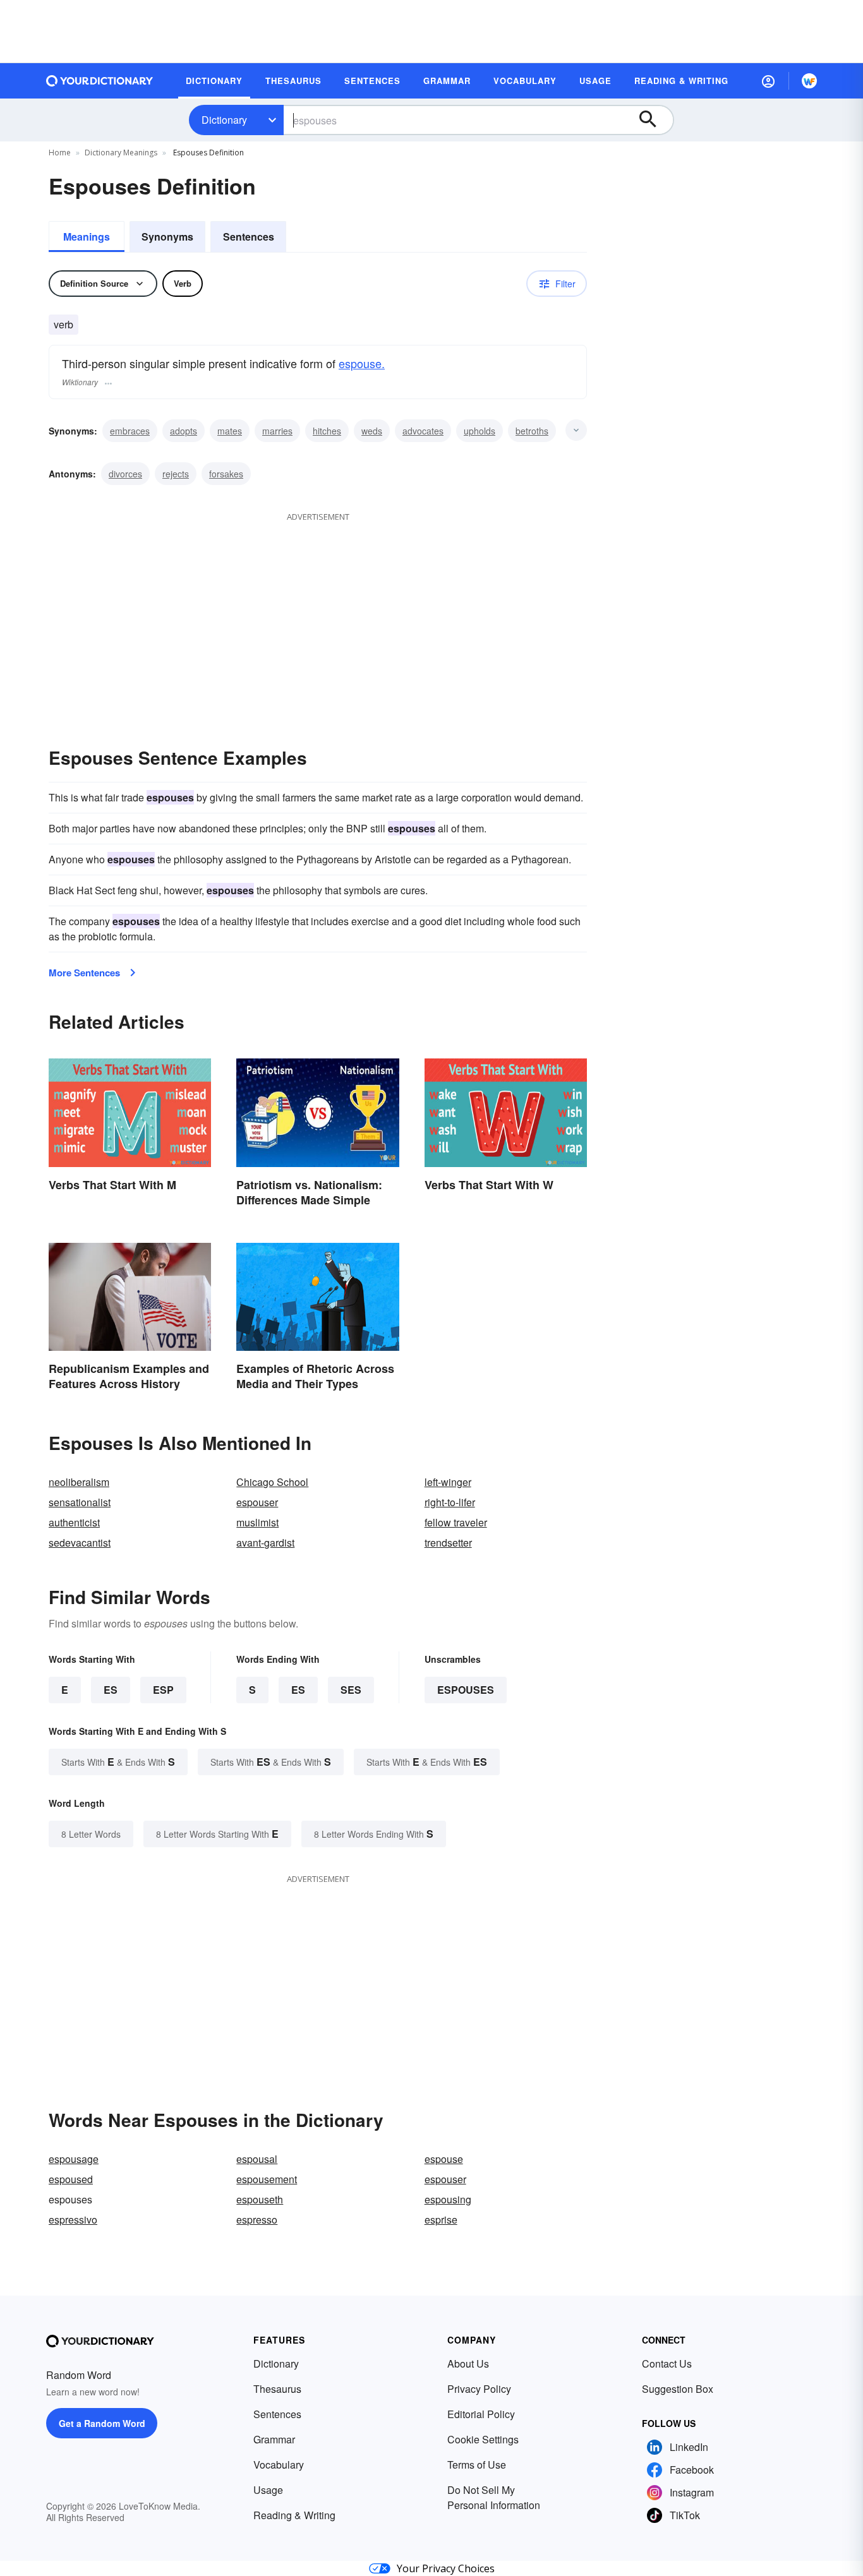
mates (230, 431)
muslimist (257, 1522)
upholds (480, 431)
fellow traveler (456, 1522)
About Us (468, 2363)
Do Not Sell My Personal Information (494, 2497)
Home (60, 153)
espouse (444, 2159)
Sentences (249, 237)
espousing (448, 2199)
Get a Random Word (102, 2423)
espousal (257, 2159)
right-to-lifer (450, 1502)
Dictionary (224, 120)
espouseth (260, 2199)
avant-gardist (265, 1543)
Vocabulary (279, 2465)
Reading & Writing (294, 2515)
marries (277, 431)
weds (372, 431)
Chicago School (272, 1482)
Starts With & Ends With (118, 1762)
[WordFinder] (809, 81)
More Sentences (84, 973)
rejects (176, 474)
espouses (466, 1690)
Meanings (87, 237)
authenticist (74, 1522)
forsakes (226, 474)
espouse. (362, 363)
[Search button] (654, 120)
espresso (257, 2220)
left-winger (448, 1482)
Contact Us (667, 2363)
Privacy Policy (479, 2389)
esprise (441, 2220)
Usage (268, 2490)
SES (351, 1690)
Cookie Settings (483, 2439)
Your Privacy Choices (446, 2568)
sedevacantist (80, 1543)
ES (111, 1690)
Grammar (274, 2439)
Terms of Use (477, 2465)
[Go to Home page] (100, 81)
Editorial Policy (481, 2414)
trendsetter (448, 1543)
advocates (423, 431)
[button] (768, 81)
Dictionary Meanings (121, 153)
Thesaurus (277, 2389)
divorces (125, 474)
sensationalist (80, 1502)
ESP (163, 1690)
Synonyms (167, 237)
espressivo (73, 2220)
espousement (267, 2179)
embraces (130, 431)
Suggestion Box (678, 2389)
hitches (327, 431)
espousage (74, 2159)
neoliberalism (79, 1482)
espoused (71, 2179)
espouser (257, 1502)
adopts (184, 431)
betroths (532, 431)
